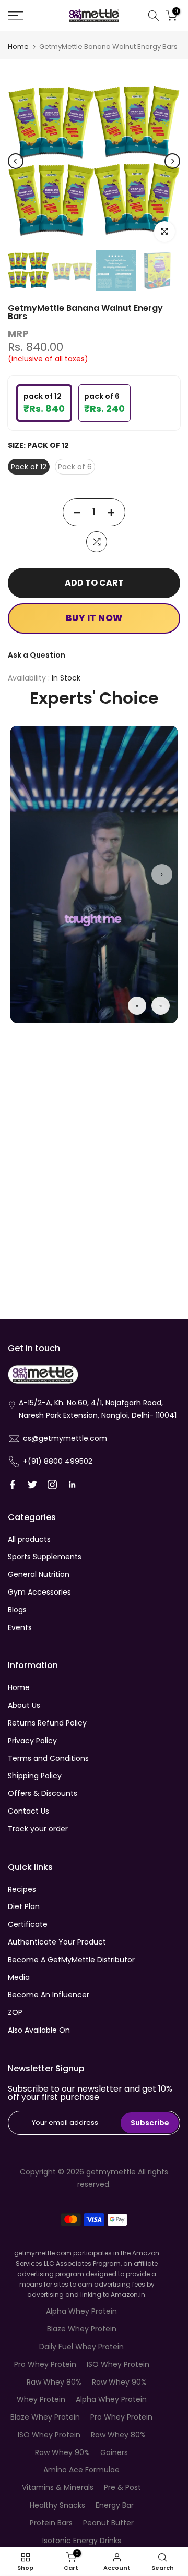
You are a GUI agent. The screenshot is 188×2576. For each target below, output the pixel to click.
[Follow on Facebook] (13, 1485)
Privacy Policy (32, 1741)
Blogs (17, 1610)
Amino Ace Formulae (81, 2470)
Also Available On (39, 2030)
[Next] (172, 161)
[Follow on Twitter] (32, 1485)
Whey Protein (41, 2399)
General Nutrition (39, 1574)
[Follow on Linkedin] (72, 1485)
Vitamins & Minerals (58, 2487)
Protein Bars (51, 2523)
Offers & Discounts (43, 1793)
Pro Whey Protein (45, 2364)
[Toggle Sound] (161, 1006)
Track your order (38, 1829)
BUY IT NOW (94, 618)
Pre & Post (122, 2487)
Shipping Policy (35, 1776)
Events (20, 1627)
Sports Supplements (45, 1557)
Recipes (22, 1889)
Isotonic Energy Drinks (82, 2541)
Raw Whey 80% (54, 2382)
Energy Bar (115, 2505)
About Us (24, 1705)
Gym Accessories (39, 1592)
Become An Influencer (49, 1995)
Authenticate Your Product (57, 1942)
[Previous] (16, 161)
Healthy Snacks (57, 2505)
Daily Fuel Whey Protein (81, 2347)
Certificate (28, 1924)
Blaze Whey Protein (82, 2329)
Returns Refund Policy (47, 1723)
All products (29, 1539)
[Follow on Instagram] (52, 1485)
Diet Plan (24, 1906)
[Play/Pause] (137, 1006)
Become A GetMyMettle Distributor (71, 1960)
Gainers (114, 2452)
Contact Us (28, 1811)
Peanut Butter (108, 2523)
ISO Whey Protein (118, 2364)
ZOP (15, 2012)
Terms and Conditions (48, 1758)
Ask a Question (37, 655)
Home (18, 47)
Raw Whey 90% (119, 2382)
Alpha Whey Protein (81, 2311)
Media (19, 1977)
